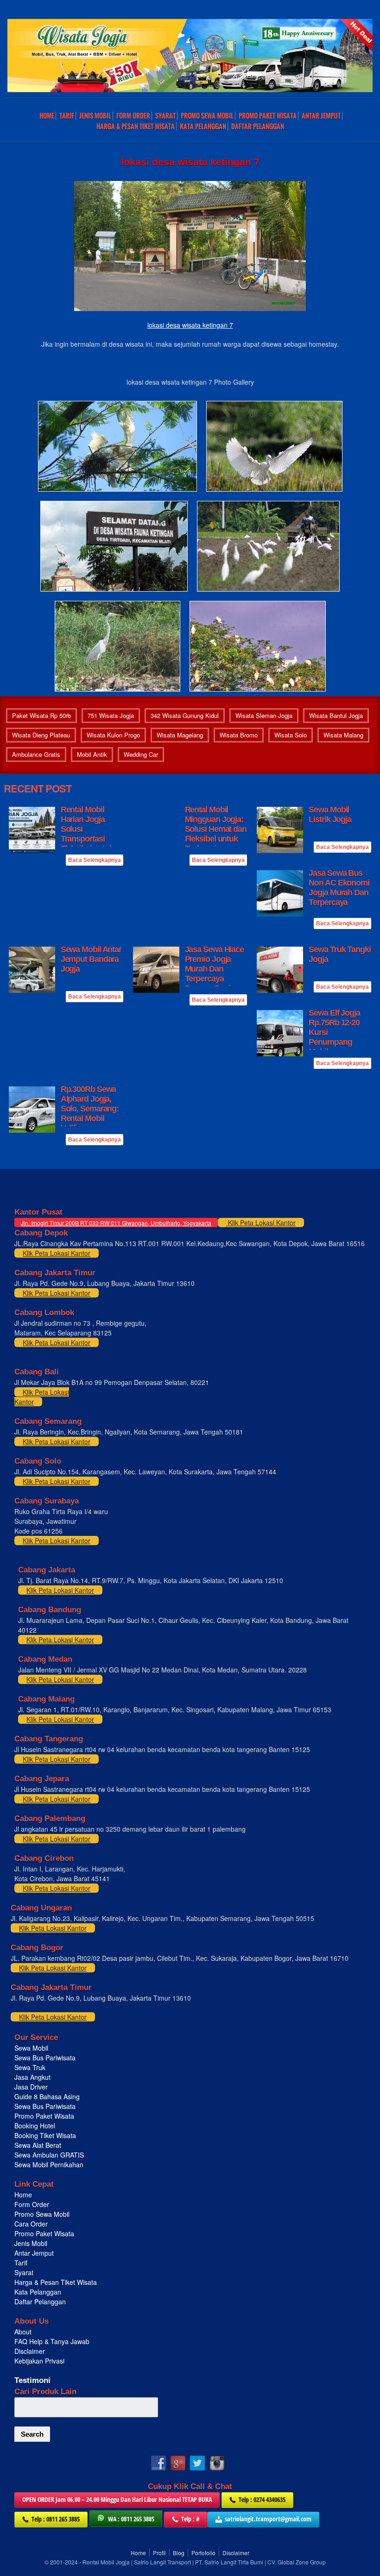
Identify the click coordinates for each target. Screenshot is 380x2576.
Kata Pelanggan (203, 126)
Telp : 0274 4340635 (262, 2499)
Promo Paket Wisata (44, 2116)
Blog (179, 2553)
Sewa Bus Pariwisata (46, 2058)
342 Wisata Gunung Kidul (185, 715)
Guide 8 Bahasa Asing (47, 2096)
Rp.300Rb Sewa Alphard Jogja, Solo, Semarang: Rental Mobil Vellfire (90, 1109)
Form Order (133, 116)
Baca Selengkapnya (95, 860)
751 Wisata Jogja (111, 715)
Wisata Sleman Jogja (264, 715)
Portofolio (203, 2553)
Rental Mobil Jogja (106, 2562)
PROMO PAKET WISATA (268, 116)
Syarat (165, 116)
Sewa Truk (31, 2067)
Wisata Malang (343, 735)
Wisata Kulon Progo (113, 735)
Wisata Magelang (180, 735)
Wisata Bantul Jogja (336, 715)
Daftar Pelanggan (258, 126)
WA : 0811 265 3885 (131, 2519)
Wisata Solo (291, 735)
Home (47, 116)
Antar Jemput (321, 116)
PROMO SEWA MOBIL (207, 116)
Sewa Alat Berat (38, 2145)
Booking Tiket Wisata (46, 2135)
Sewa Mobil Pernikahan (49, 2164)
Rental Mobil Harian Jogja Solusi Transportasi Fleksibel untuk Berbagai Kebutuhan (87, 839)
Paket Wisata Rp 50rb (41, 715)
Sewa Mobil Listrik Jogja (330, 814)
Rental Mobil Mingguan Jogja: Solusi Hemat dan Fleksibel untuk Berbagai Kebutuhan (216, 834)
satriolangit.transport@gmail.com (268, 2519)
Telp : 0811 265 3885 (56, 2519)
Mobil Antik (92, 754)
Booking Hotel (35, 2126)
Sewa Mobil (31, 2048)
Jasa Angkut (33, 2077)
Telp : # (190, 2519)
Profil (159, 2553)
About (23, 2332)
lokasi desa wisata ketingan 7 (190, 325)
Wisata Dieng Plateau (41, 735)
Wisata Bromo (239, 735)
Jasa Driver (31, 2087)
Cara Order (31, 2224)
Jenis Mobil (95, 116)
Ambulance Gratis (36, 754)
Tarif (67, 116)
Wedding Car (141, 754)
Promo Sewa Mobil (42, 2214)
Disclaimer (30, 2351)
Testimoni (32, 2380)
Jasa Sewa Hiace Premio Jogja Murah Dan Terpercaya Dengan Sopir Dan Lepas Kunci (215, 974)
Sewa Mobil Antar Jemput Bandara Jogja (91, 959)
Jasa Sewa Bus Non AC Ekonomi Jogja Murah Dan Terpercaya (339, 888)
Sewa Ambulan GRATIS (50, 2155)
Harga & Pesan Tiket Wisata (136, 126)
